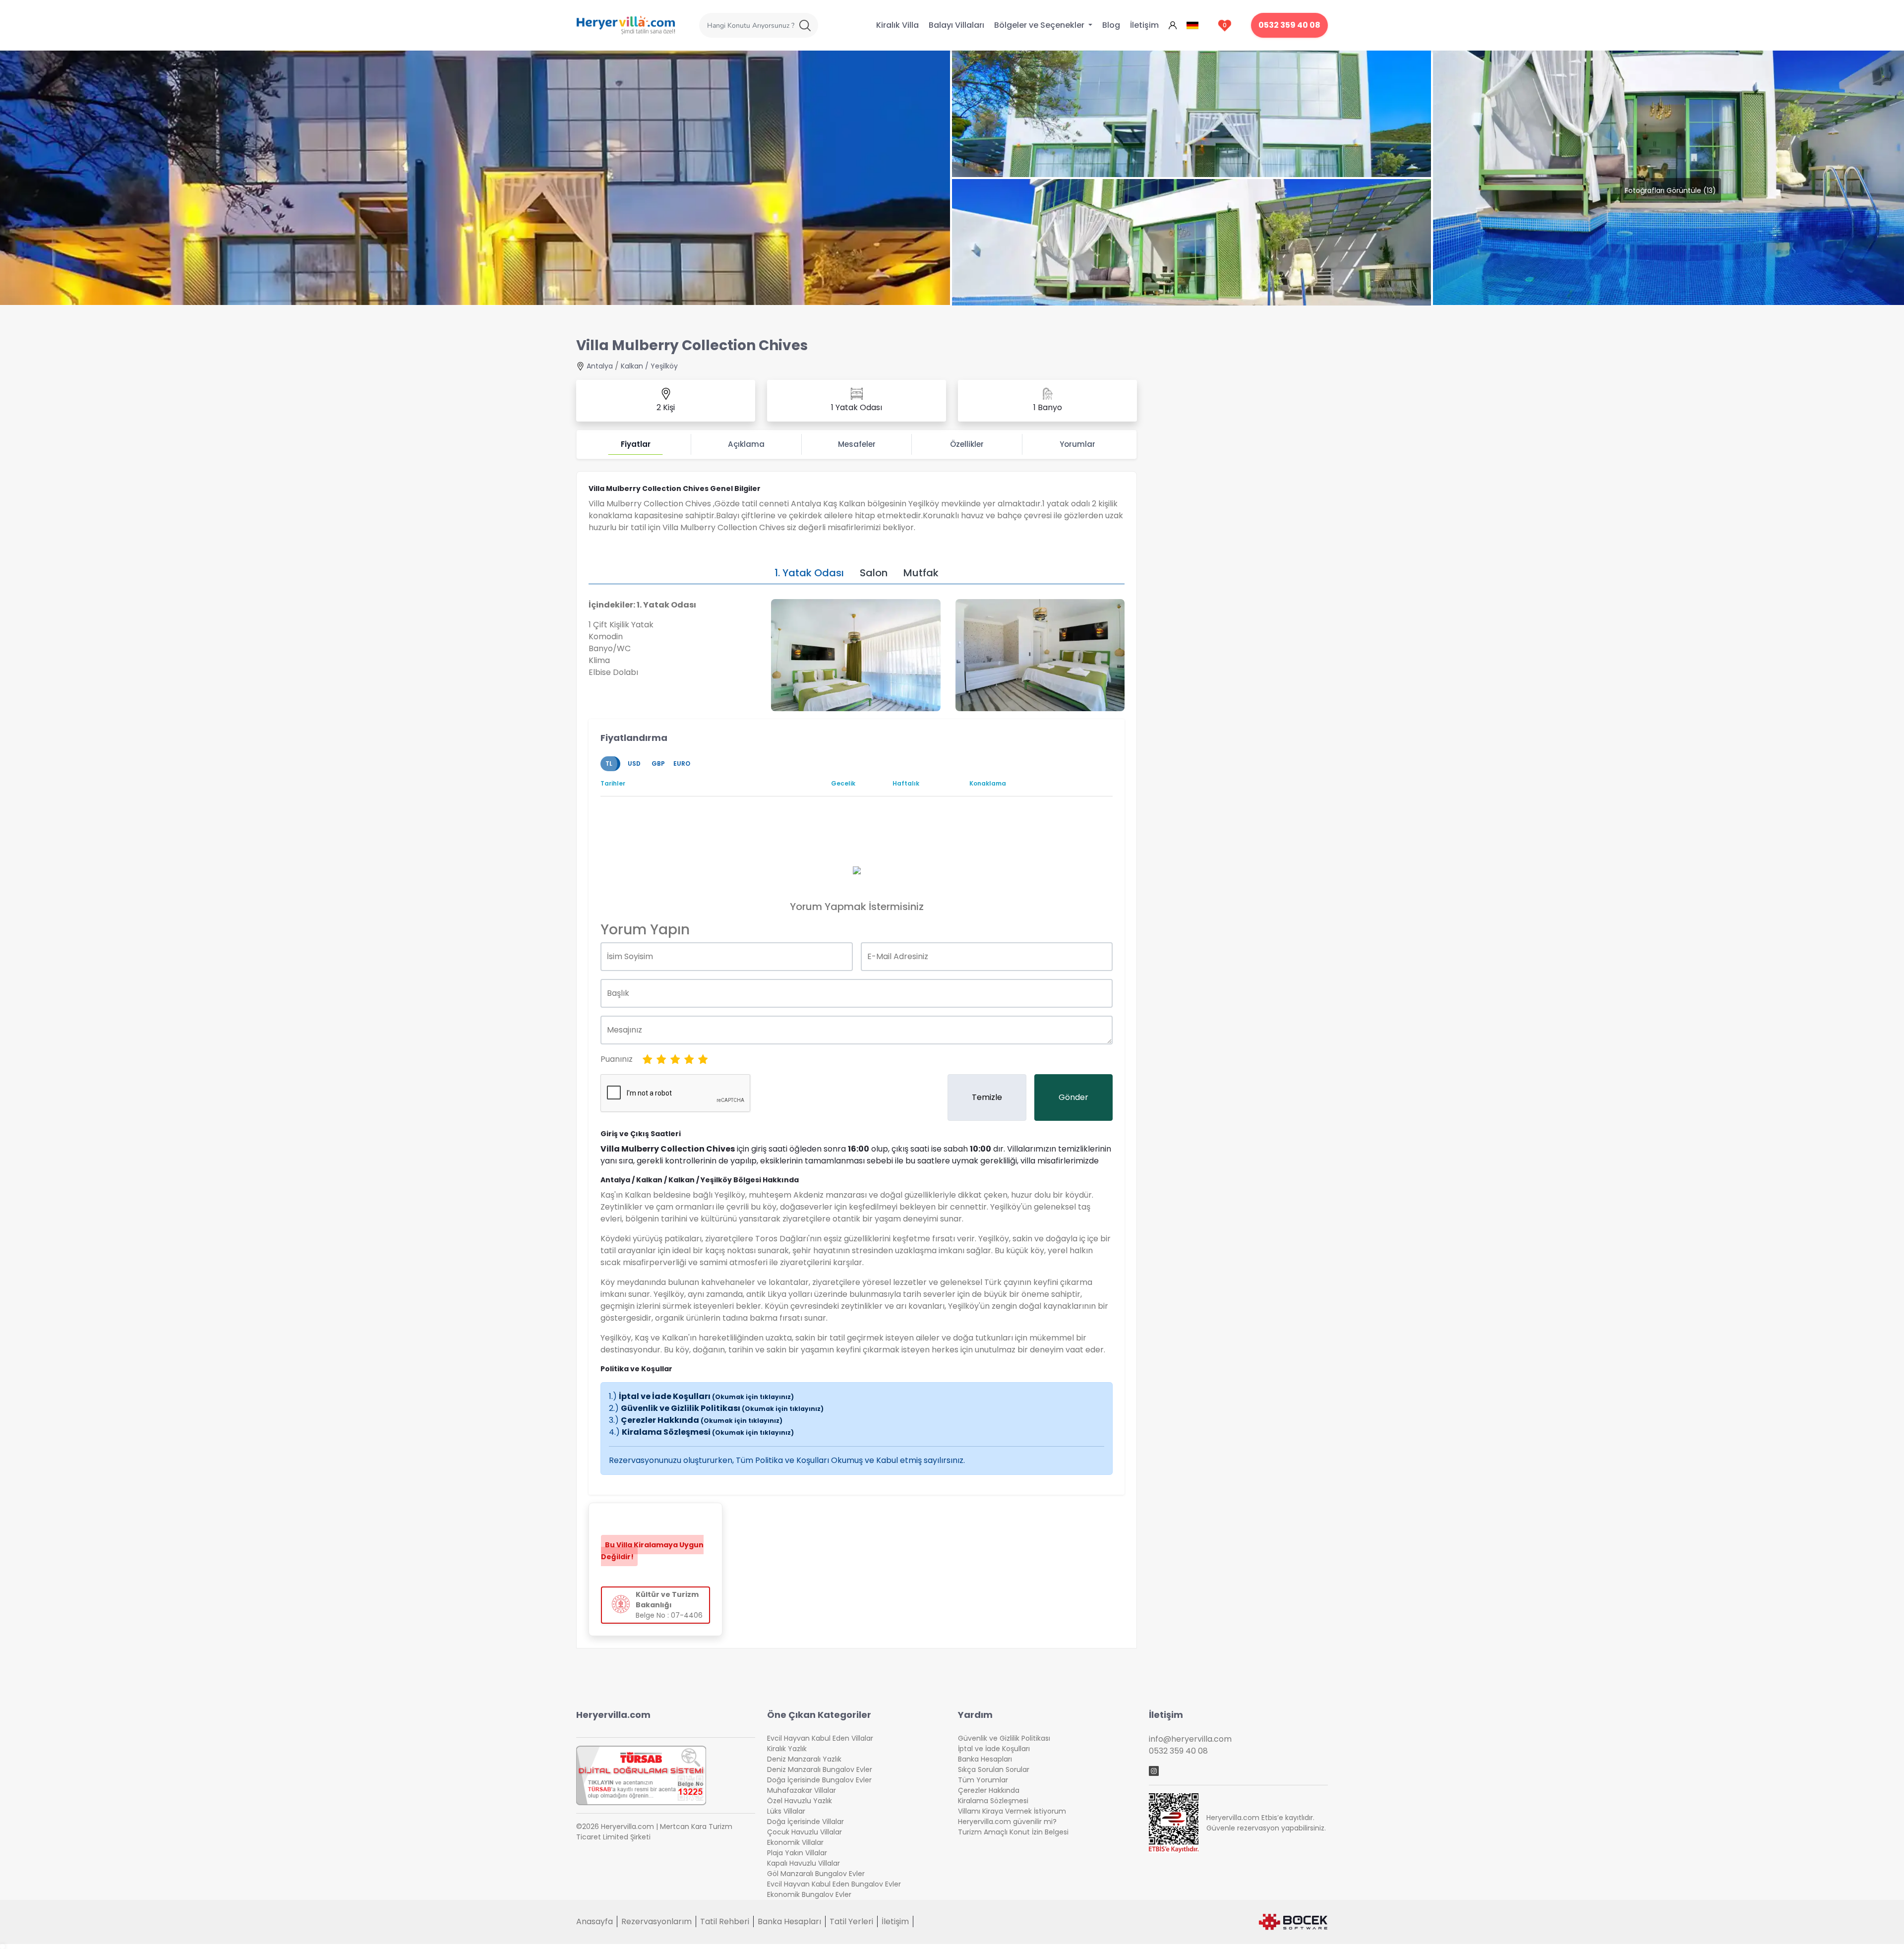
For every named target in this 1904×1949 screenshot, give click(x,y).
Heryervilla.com (613, 1715)
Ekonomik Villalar (795, 1842)
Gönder (1073, 1097)
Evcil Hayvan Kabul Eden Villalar (820, 1738)
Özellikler (967, 444)
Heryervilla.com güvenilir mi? (1007, 1822)
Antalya (600, 366)
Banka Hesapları (985, 1759)
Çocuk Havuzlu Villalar (804, 1832)
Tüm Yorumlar (983, 1780)
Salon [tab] (874, 573)
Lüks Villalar (786, 1811)
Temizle (987, 1097)
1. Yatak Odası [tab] (809, 573)
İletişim (1144, 25)
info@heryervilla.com (1190, 1739)
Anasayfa (595, 1921)
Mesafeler (857, 444)
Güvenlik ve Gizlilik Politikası (722, 1408)
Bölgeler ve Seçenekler (1040, 25)
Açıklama (746, 444)
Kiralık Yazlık (787, 1749)
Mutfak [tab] (921, 573)
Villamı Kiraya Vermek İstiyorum (1012, 1811)
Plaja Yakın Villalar (797, 1853)
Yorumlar (1077, 444)
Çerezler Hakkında (702, 1420)
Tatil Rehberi (725, 1921)
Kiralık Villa (897, 25)
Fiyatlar (636, 444)
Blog (1111, 25)
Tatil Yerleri (851, 1921)
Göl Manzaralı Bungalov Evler (816, 1874)
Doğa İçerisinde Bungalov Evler (819, 1780)
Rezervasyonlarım (656, 1921)
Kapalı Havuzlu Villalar (803, 1863)
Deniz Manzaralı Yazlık (804, 1759)
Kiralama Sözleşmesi (708, 1432)
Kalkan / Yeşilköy (649, 366)
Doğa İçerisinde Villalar (805, 1822)
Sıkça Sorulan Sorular (994, 1769)
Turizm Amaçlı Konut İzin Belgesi (1013, 1832)
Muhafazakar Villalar (802, 1790)
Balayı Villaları (956, 25)
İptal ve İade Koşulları (706, 1396)
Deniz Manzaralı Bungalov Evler (820, 1769)
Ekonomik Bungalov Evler (809, 1894)
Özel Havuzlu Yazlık (800, 1801)
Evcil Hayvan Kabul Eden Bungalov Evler (834, 1884)
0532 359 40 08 (1289, 25)
